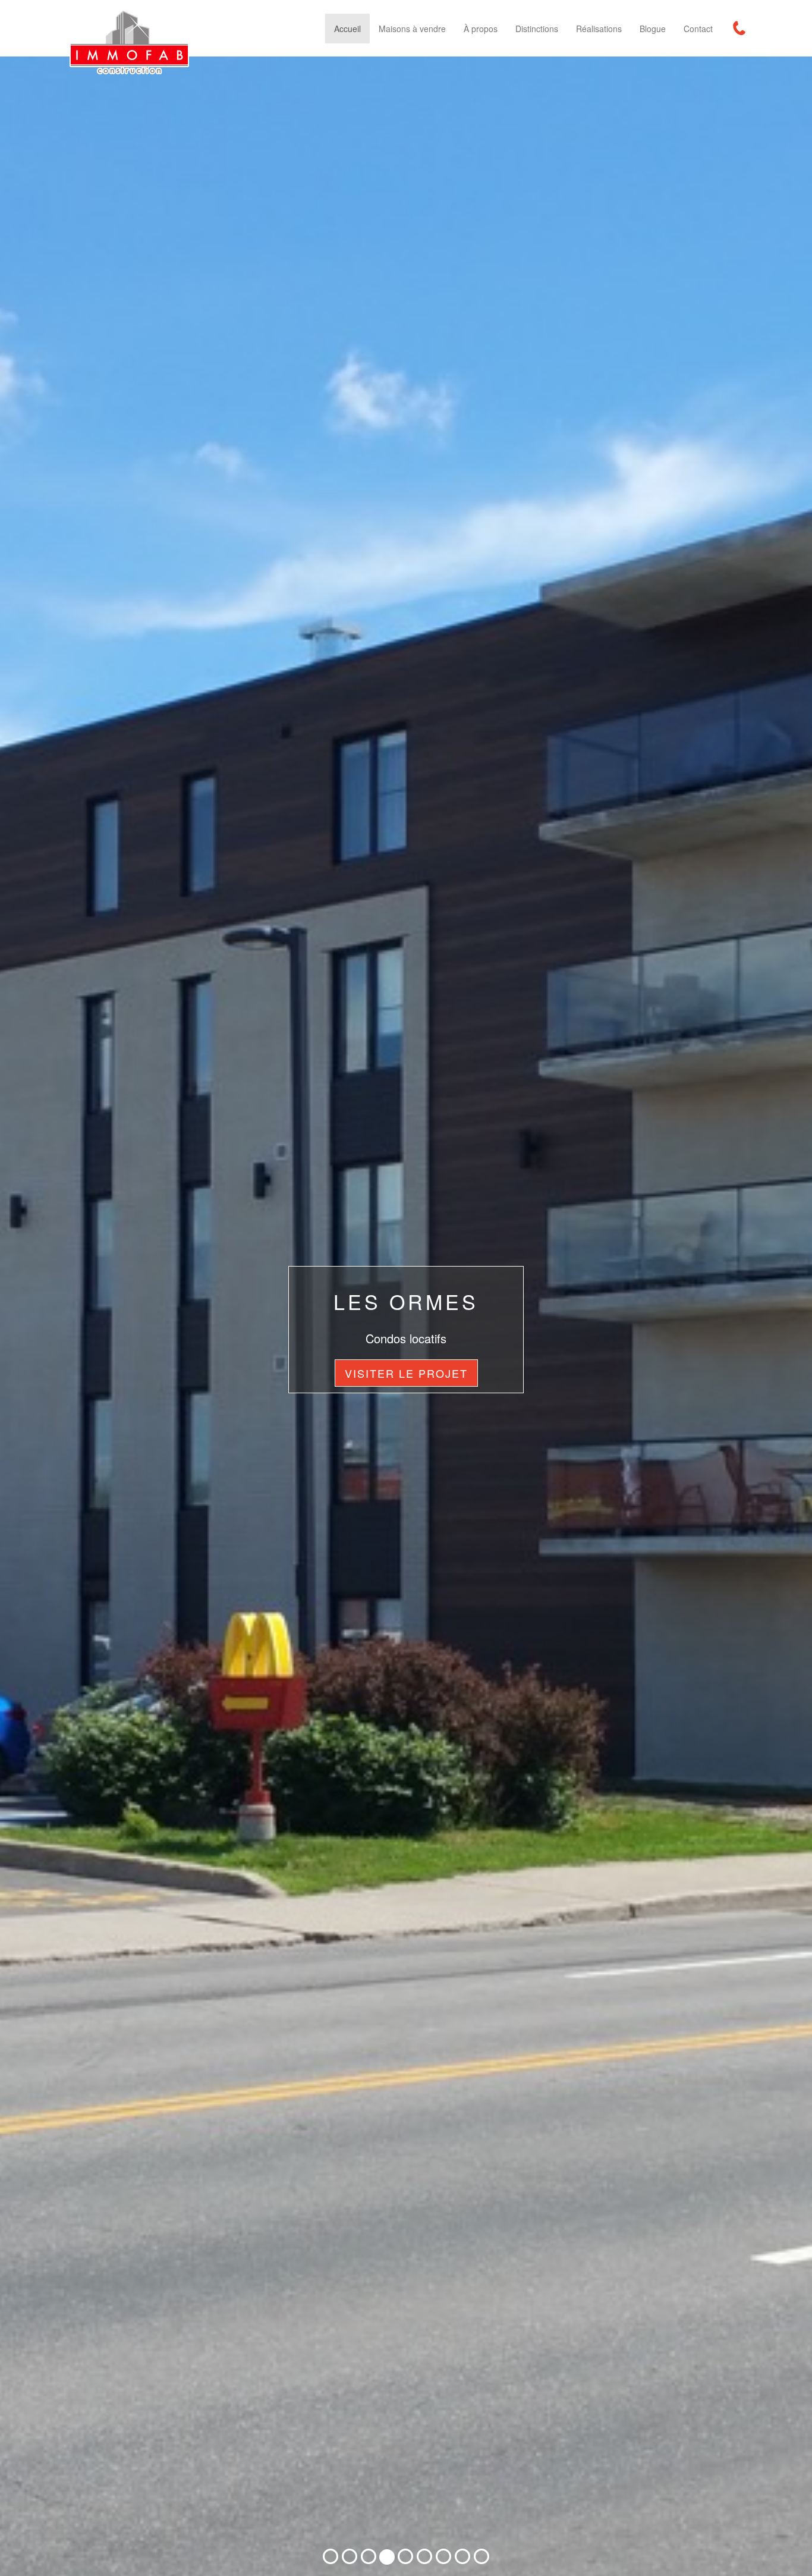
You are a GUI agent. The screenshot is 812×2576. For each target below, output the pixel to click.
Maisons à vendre (412, 29)
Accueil (347, 29)
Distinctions (537, 29)
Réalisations (599, 29)
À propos (481, 29)
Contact (698, 29)
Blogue (653, 29)
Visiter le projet (406, 1373)
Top (784, 2548)
